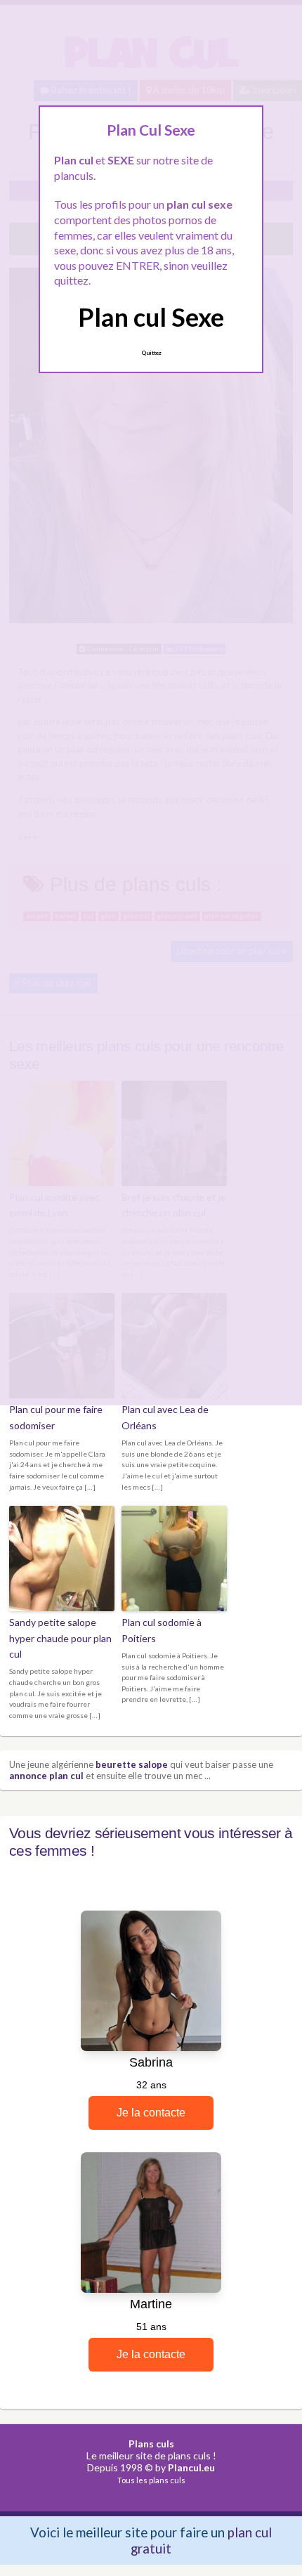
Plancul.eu (191, 2467)
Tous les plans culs (151, 2480)
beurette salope (132, 1764)
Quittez (151, 353)
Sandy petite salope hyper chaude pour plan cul (60, 1638)
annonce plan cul (46, 1776)
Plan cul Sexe (151, 317)
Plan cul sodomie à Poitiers (162, 1630)
